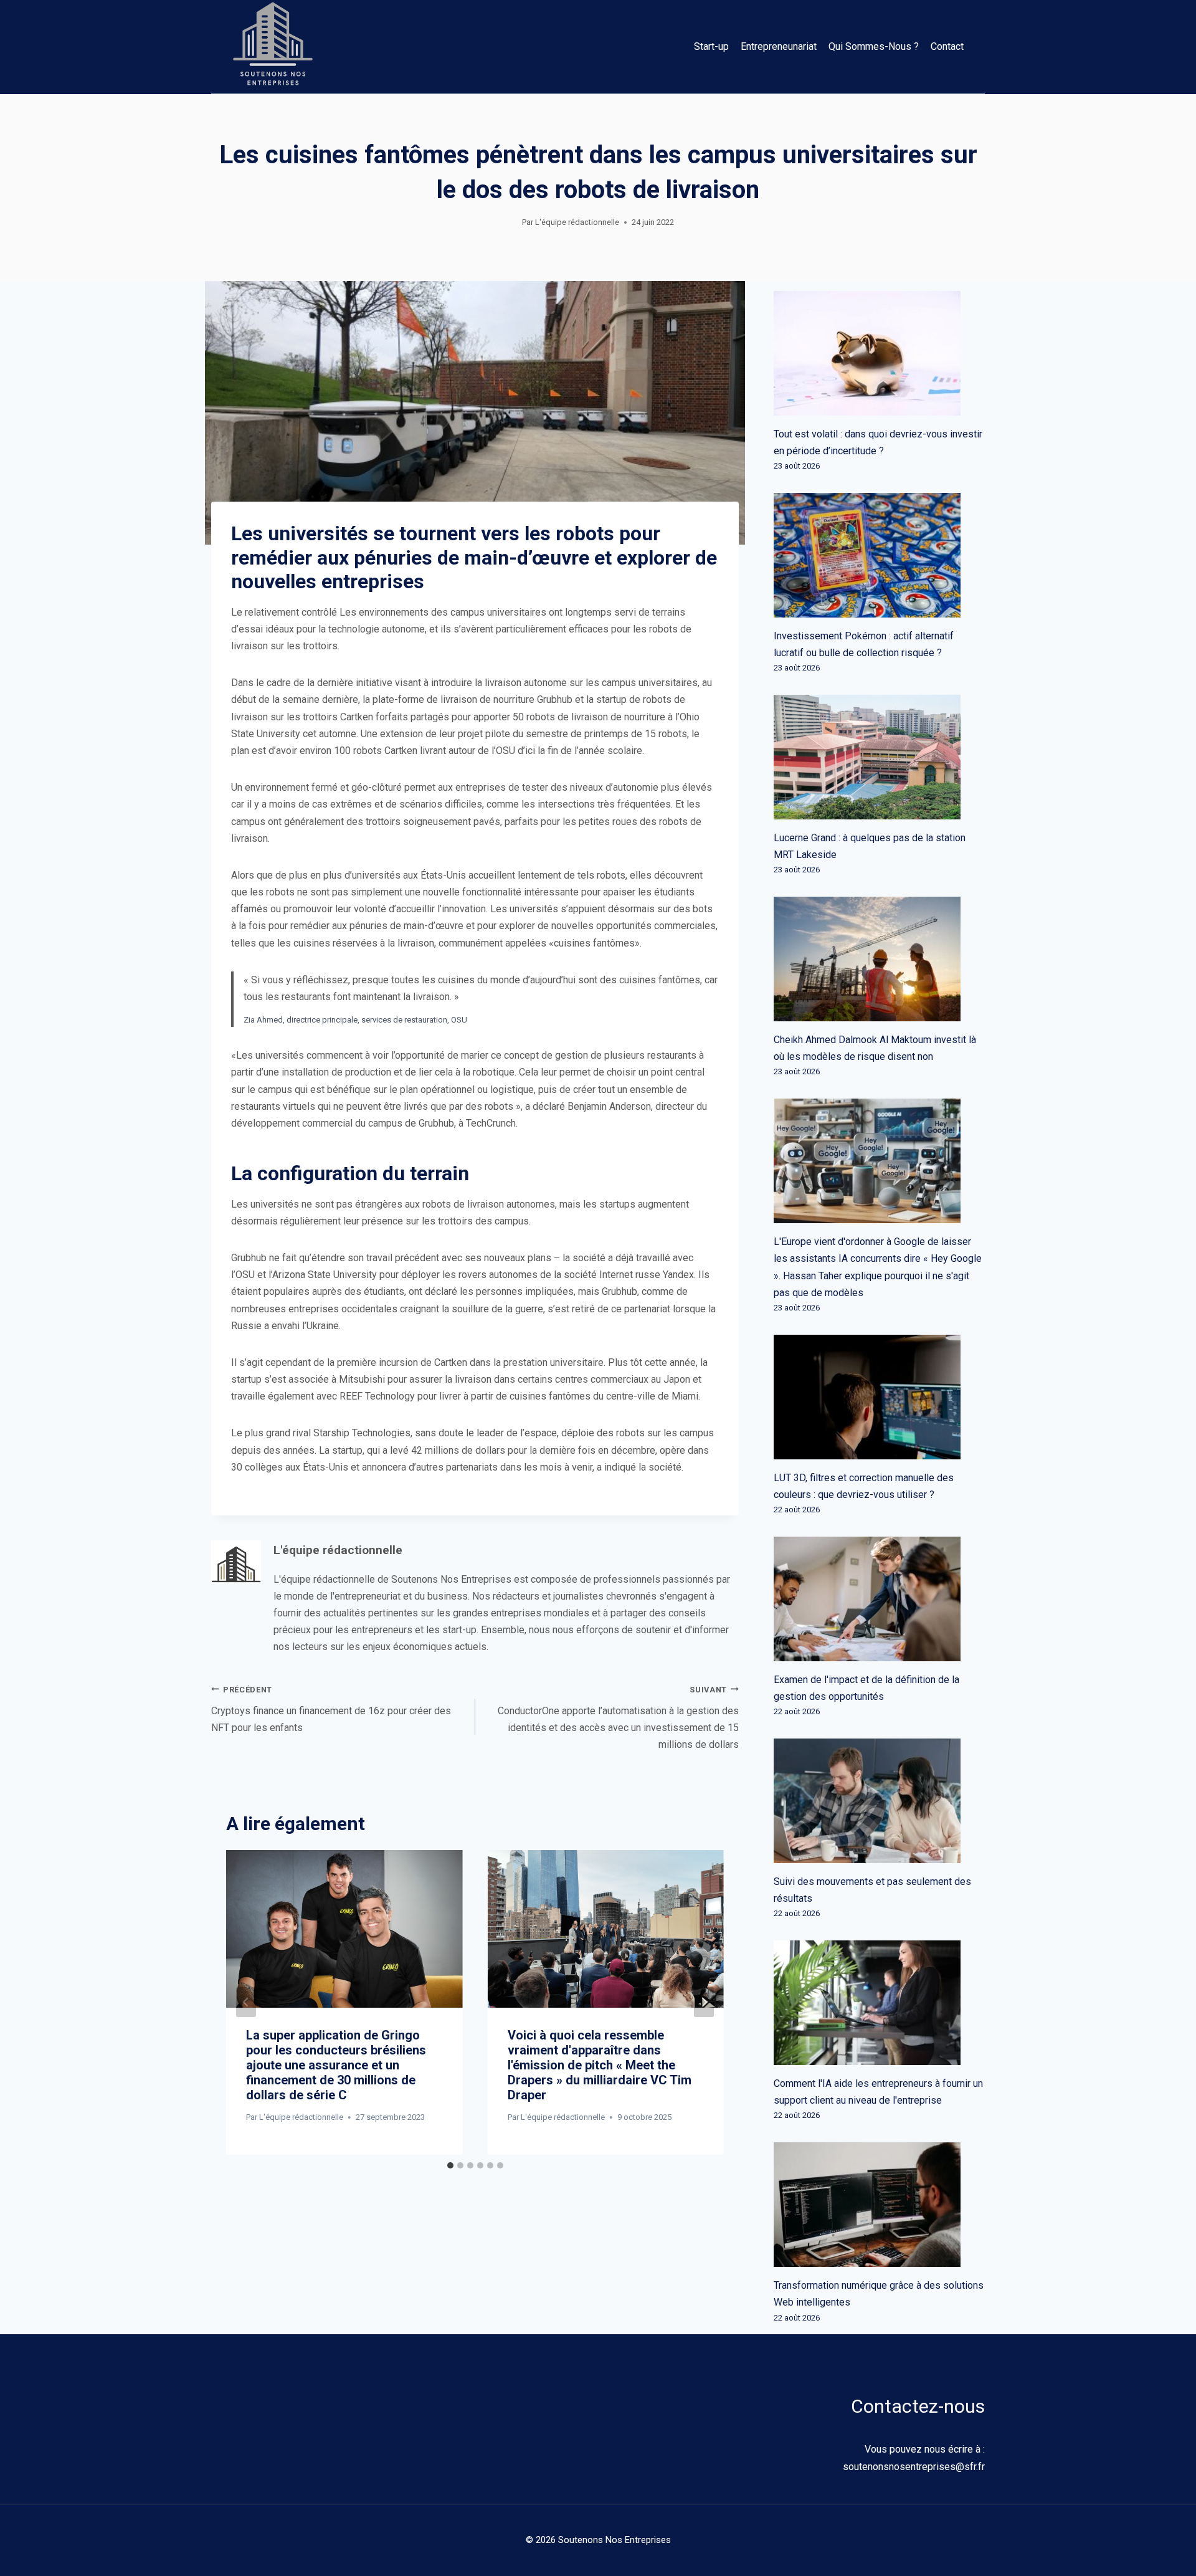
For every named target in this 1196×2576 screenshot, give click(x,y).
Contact (947, 46)
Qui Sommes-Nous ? (874, 46)
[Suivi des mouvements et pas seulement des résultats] (879, 1801)
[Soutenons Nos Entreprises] (273, 47)
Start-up (711, 46)
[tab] (450, 2165)
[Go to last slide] (246, 2002)
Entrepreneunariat (779, 46)
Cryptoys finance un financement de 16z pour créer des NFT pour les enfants (331, 1709)
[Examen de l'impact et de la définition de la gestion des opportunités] (879, 1599)
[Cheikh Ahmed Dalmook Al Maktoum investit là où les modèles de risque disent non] (879, 959)
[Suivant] (704, 2002)
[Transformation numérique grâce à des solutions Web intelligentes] (879, 2205)
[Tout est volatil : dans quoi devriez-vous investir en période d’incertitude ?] (879, 353)
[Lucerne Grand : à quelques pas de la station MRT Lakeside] (879, 757)
